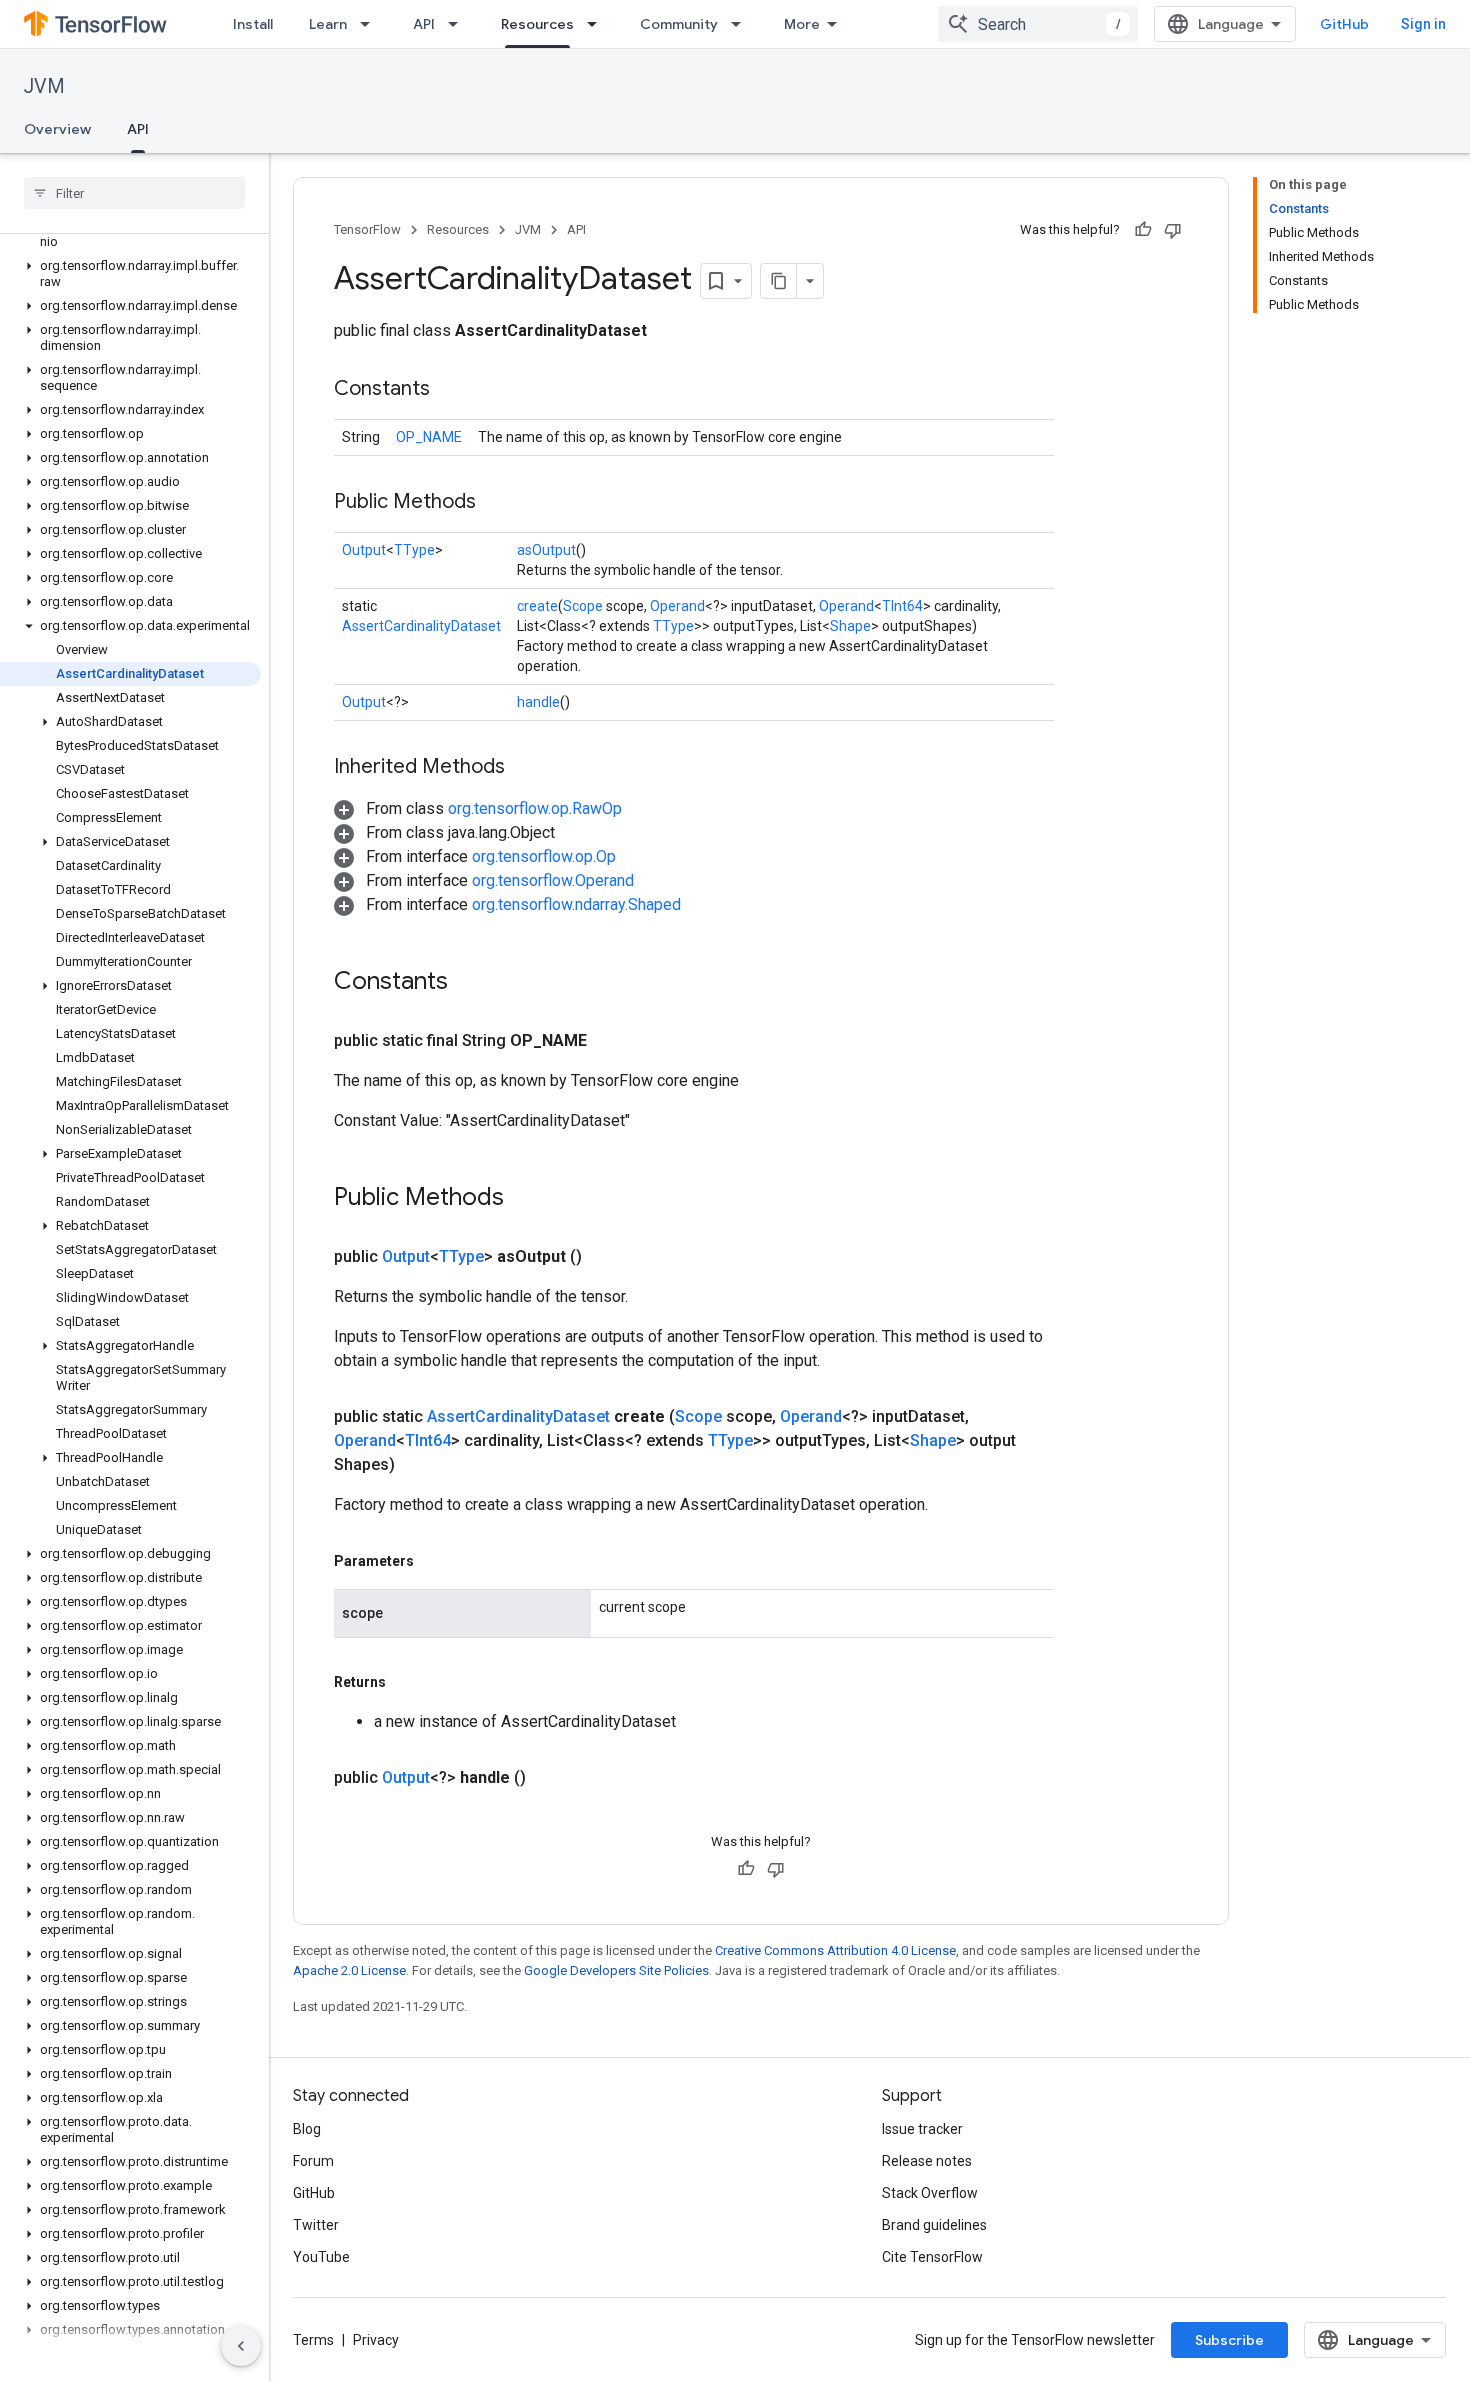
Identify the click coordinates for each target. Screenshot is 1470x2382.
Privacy (376, 2340)
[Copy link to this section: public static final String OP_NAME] (611, 1041)
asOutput (546, 550)
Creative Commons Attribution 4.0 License (835, 1950)
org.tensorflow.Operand (553, 880)
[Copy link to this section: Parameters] (434, 1561)
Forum (313, 2161)
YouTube (321, 2257)
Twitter (316, 2225)
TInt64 (902, 606)
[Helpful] (1143, 230)
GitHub (1344, 24)
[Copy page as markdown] (779, 281)
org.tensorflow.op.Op (544, 856)
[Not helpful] (1173, 230)
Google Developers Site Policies (616, 1970)
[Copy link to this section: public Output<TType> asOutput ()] (606, 1257)
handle (538, 702)
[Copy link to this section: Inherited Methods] (525, 768)
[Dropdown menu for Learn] (371, 24)
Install (253, 24)
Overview (57, 129)
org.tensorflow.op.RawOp (535, 808)
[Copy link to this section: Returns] (406, 1682)
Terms (313, 2340)
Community (679, 24)
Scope (583, 606)
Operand (677, 606)
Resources (537, 24)
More (802, 24)
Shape (850, 626)
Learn (328, 24)
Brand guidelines (934, 2225)
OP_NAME (429, 437)
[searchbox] (134, 193)
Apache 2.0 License (349, 1970)
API (424, 24)
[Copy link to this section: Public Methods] (496, 503)
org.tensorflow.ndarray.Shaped (576, 904)
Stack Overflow (930, 2193)
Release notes (927, 2161)
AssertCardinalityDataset (421, 626)
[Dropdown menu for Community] (742, 24)
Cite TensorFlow (932, 2257)
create (537, 606)
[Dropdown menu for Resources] (598, 24)
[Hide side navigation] (241, 2346)
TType (414, 550)
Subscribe (1229, 2340)
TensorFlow (367, 229)
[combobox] (1038, 24)
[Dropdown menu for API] (459, 24)
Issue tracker (922, 2129)
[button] (130, 234)
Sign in (1423, 24)
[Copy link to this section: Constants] (450, 390)
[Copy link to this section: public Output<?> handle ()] (550, 1778)
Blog (307, 2129)
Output (364, 550)
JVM (44, 86)
